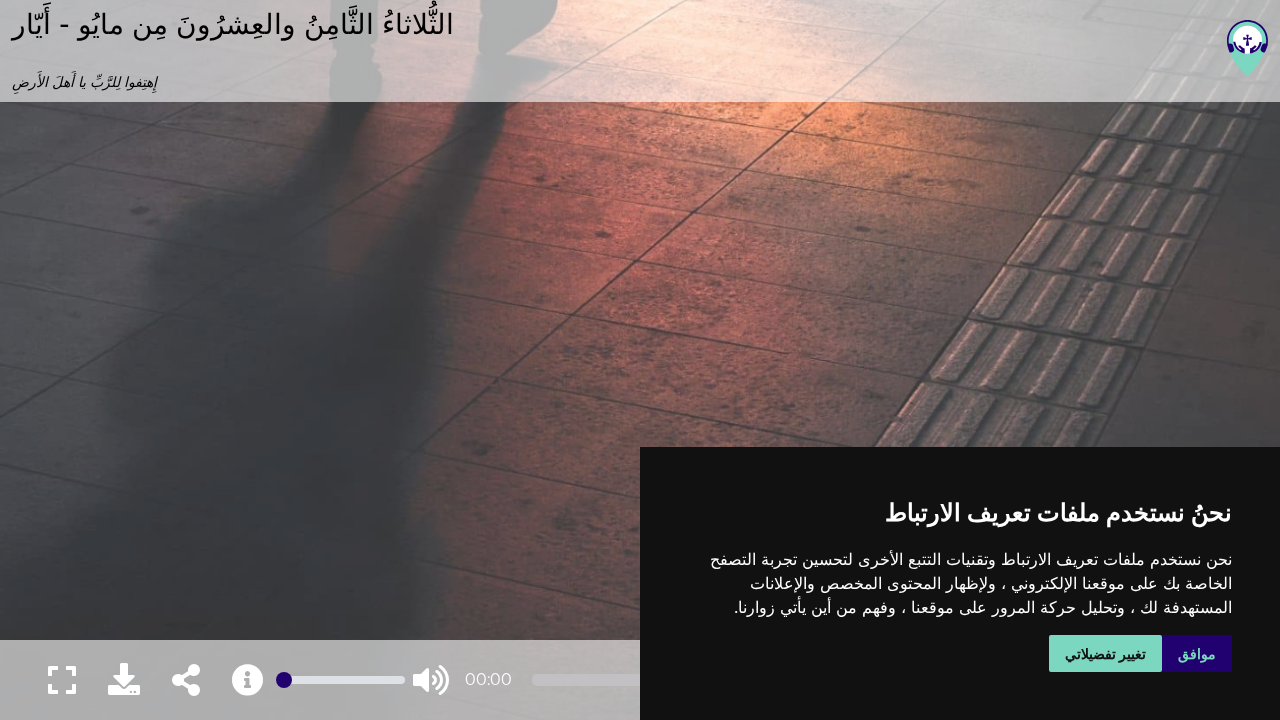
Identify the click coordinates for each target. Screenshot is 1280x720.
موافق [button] (1197, 653)
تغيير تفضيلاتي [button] (1105, 653)
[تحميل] (124, 680)
